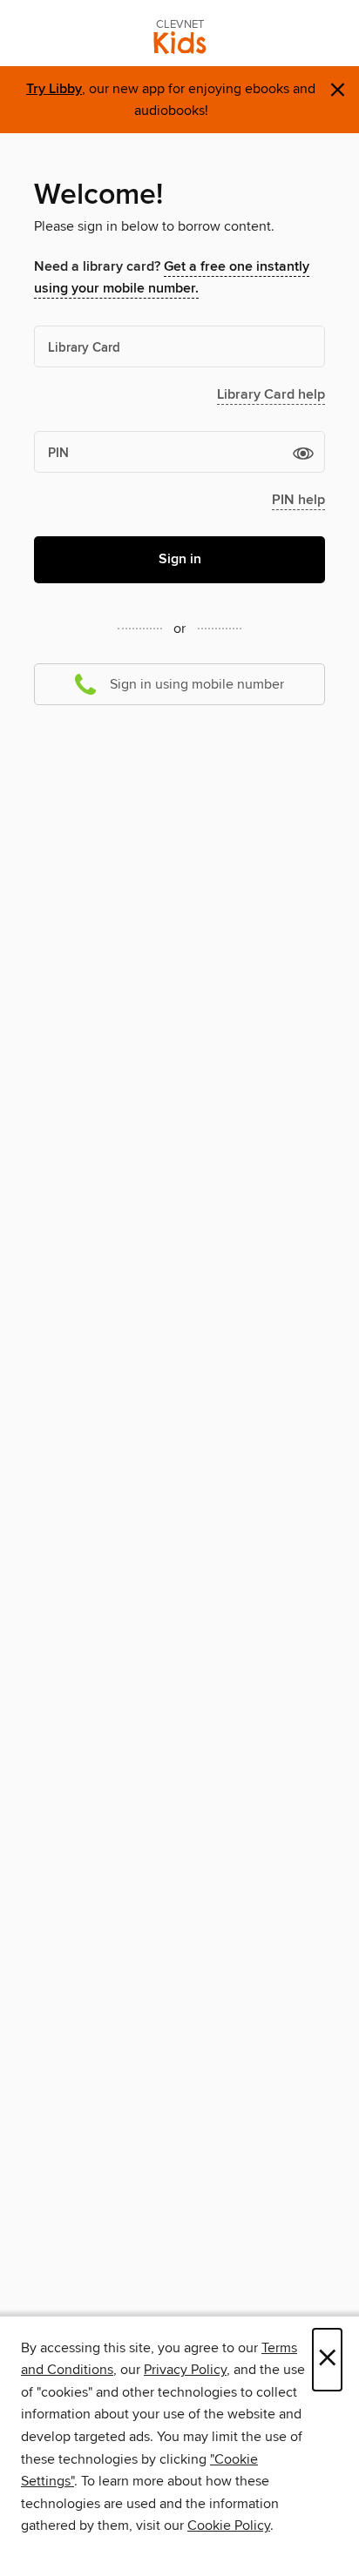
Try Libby (54, 89)
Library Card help (271, 395)
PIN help (298, 500)
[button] (303, 453)
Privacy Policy (185, 2370)
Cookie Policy (229, 2526)
